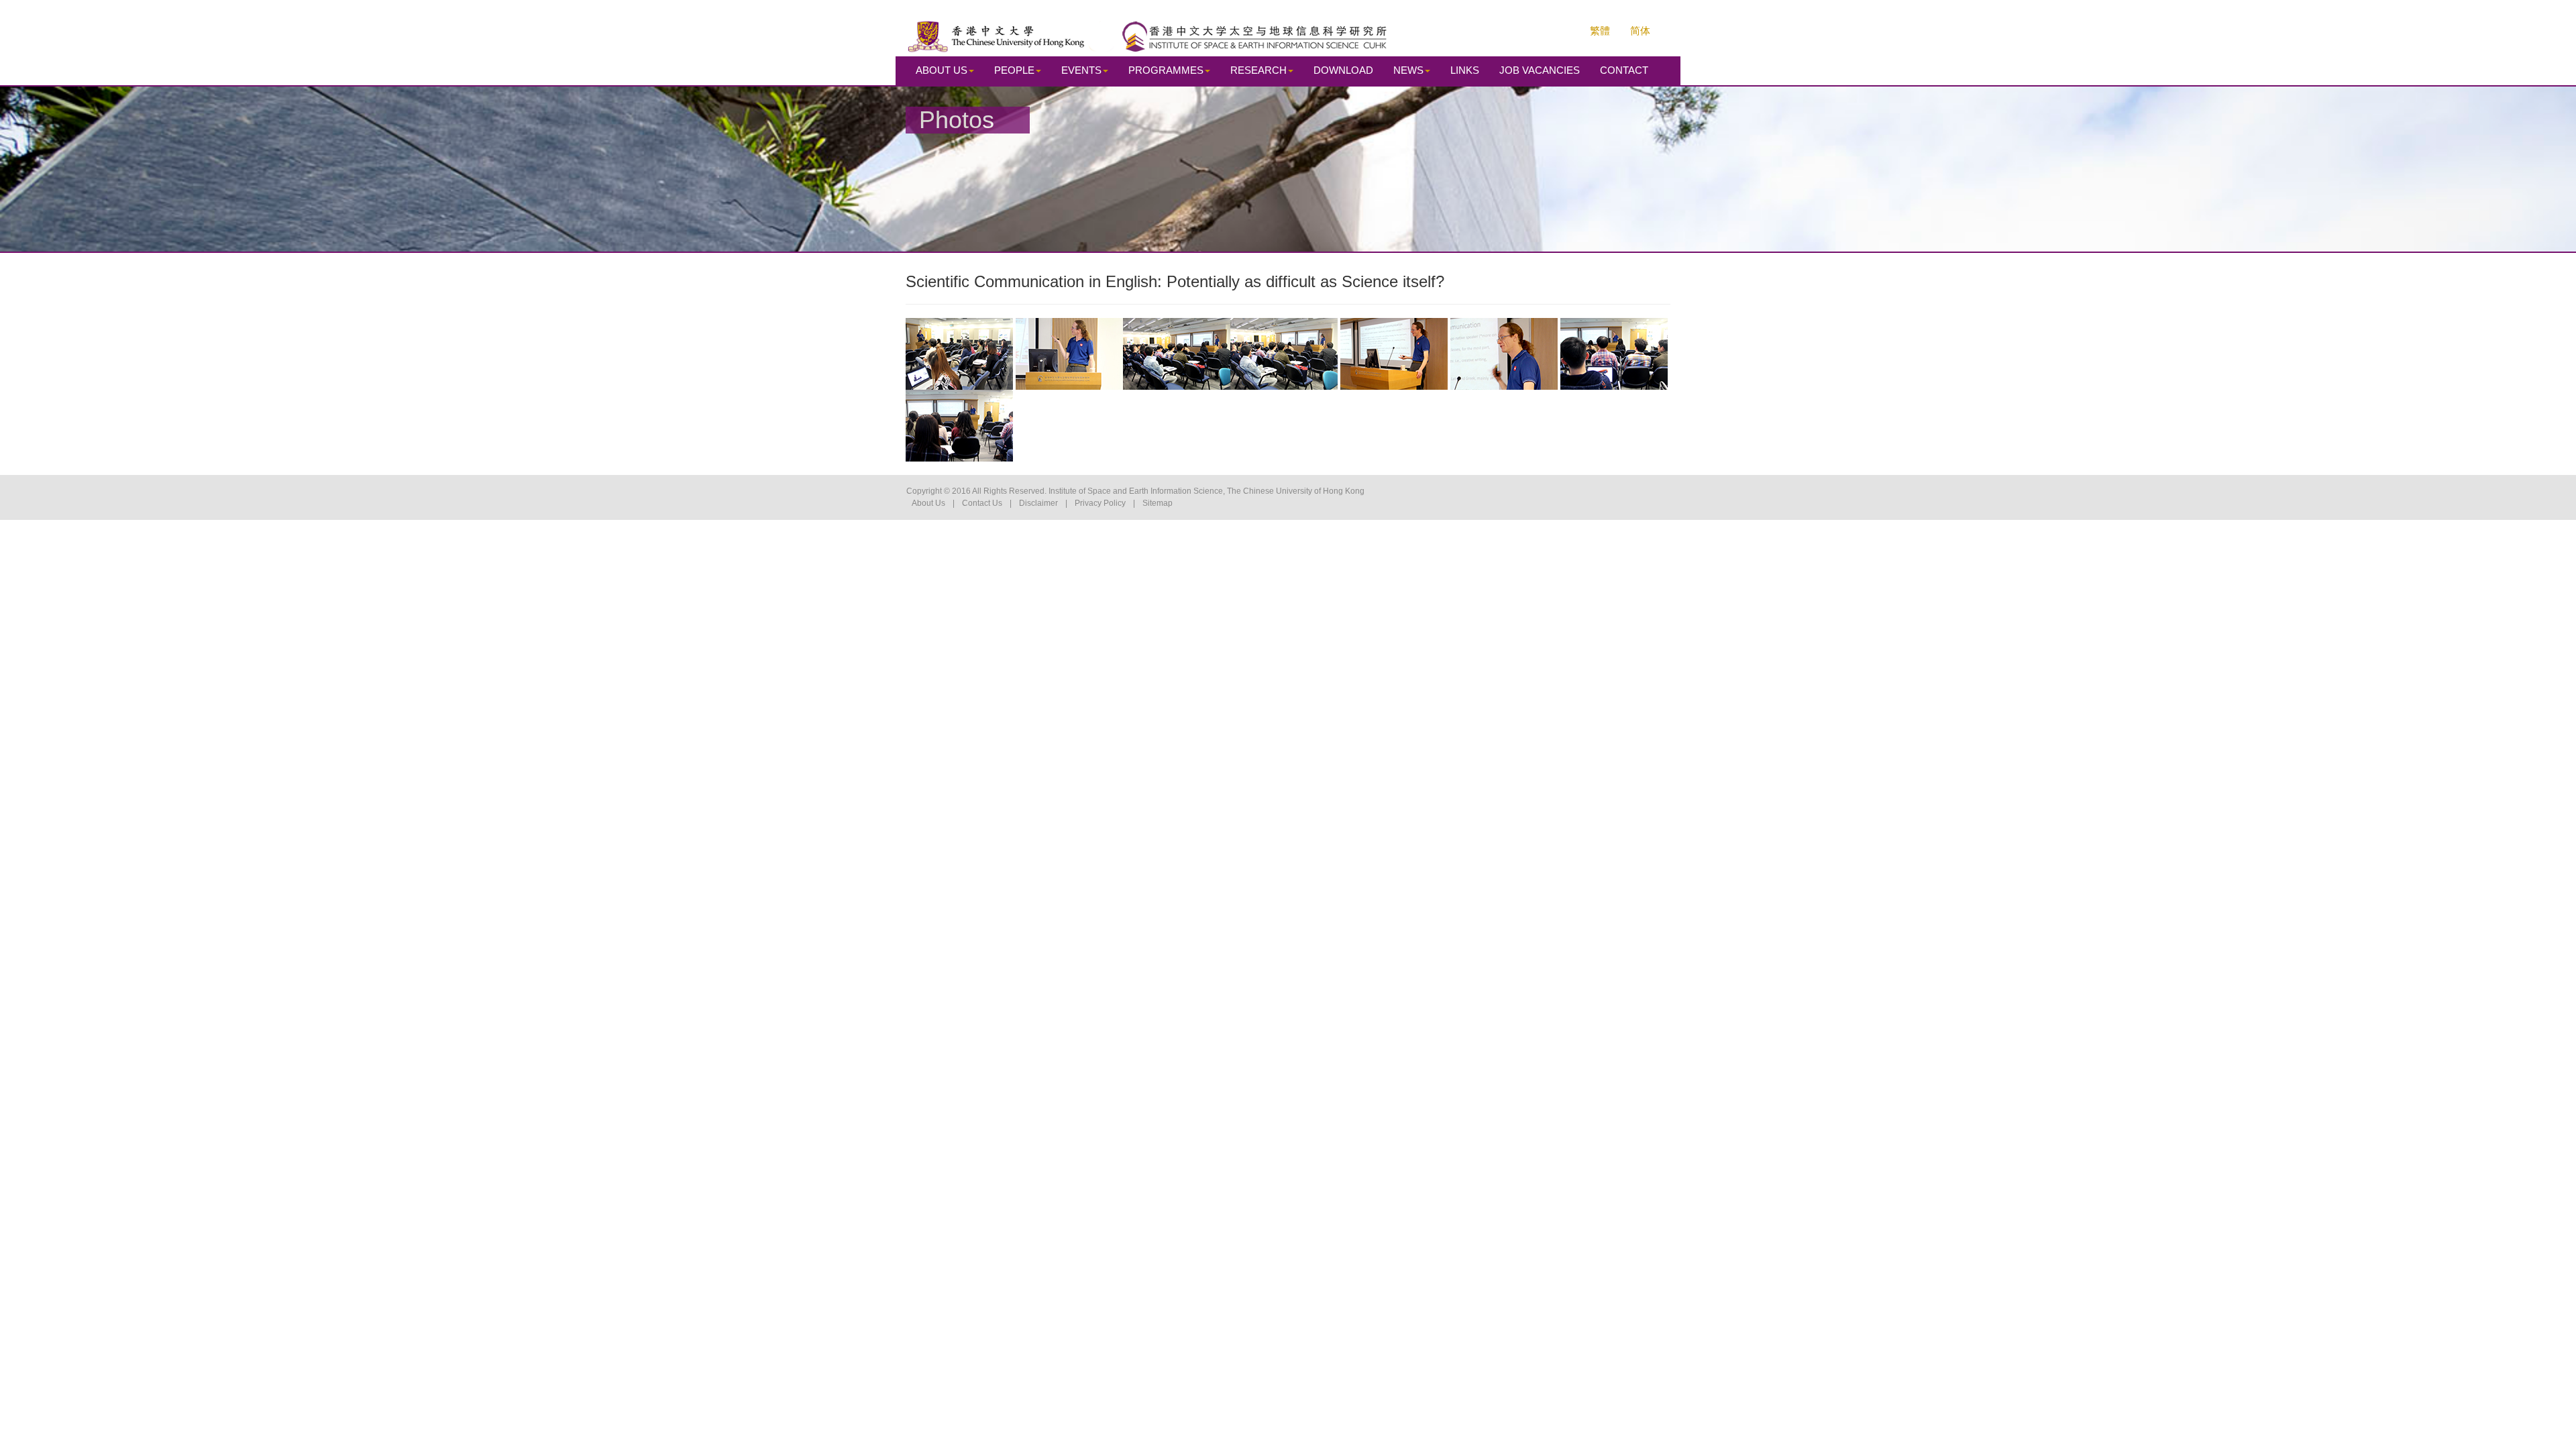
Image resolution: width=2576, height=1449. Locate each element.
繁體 (1600, 31)
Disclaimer (1038, 503)
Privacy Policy (1100, 503)
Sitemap (1158, 503)
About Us (928, 503)
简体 (1640, 31)
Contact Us (982, 503)
